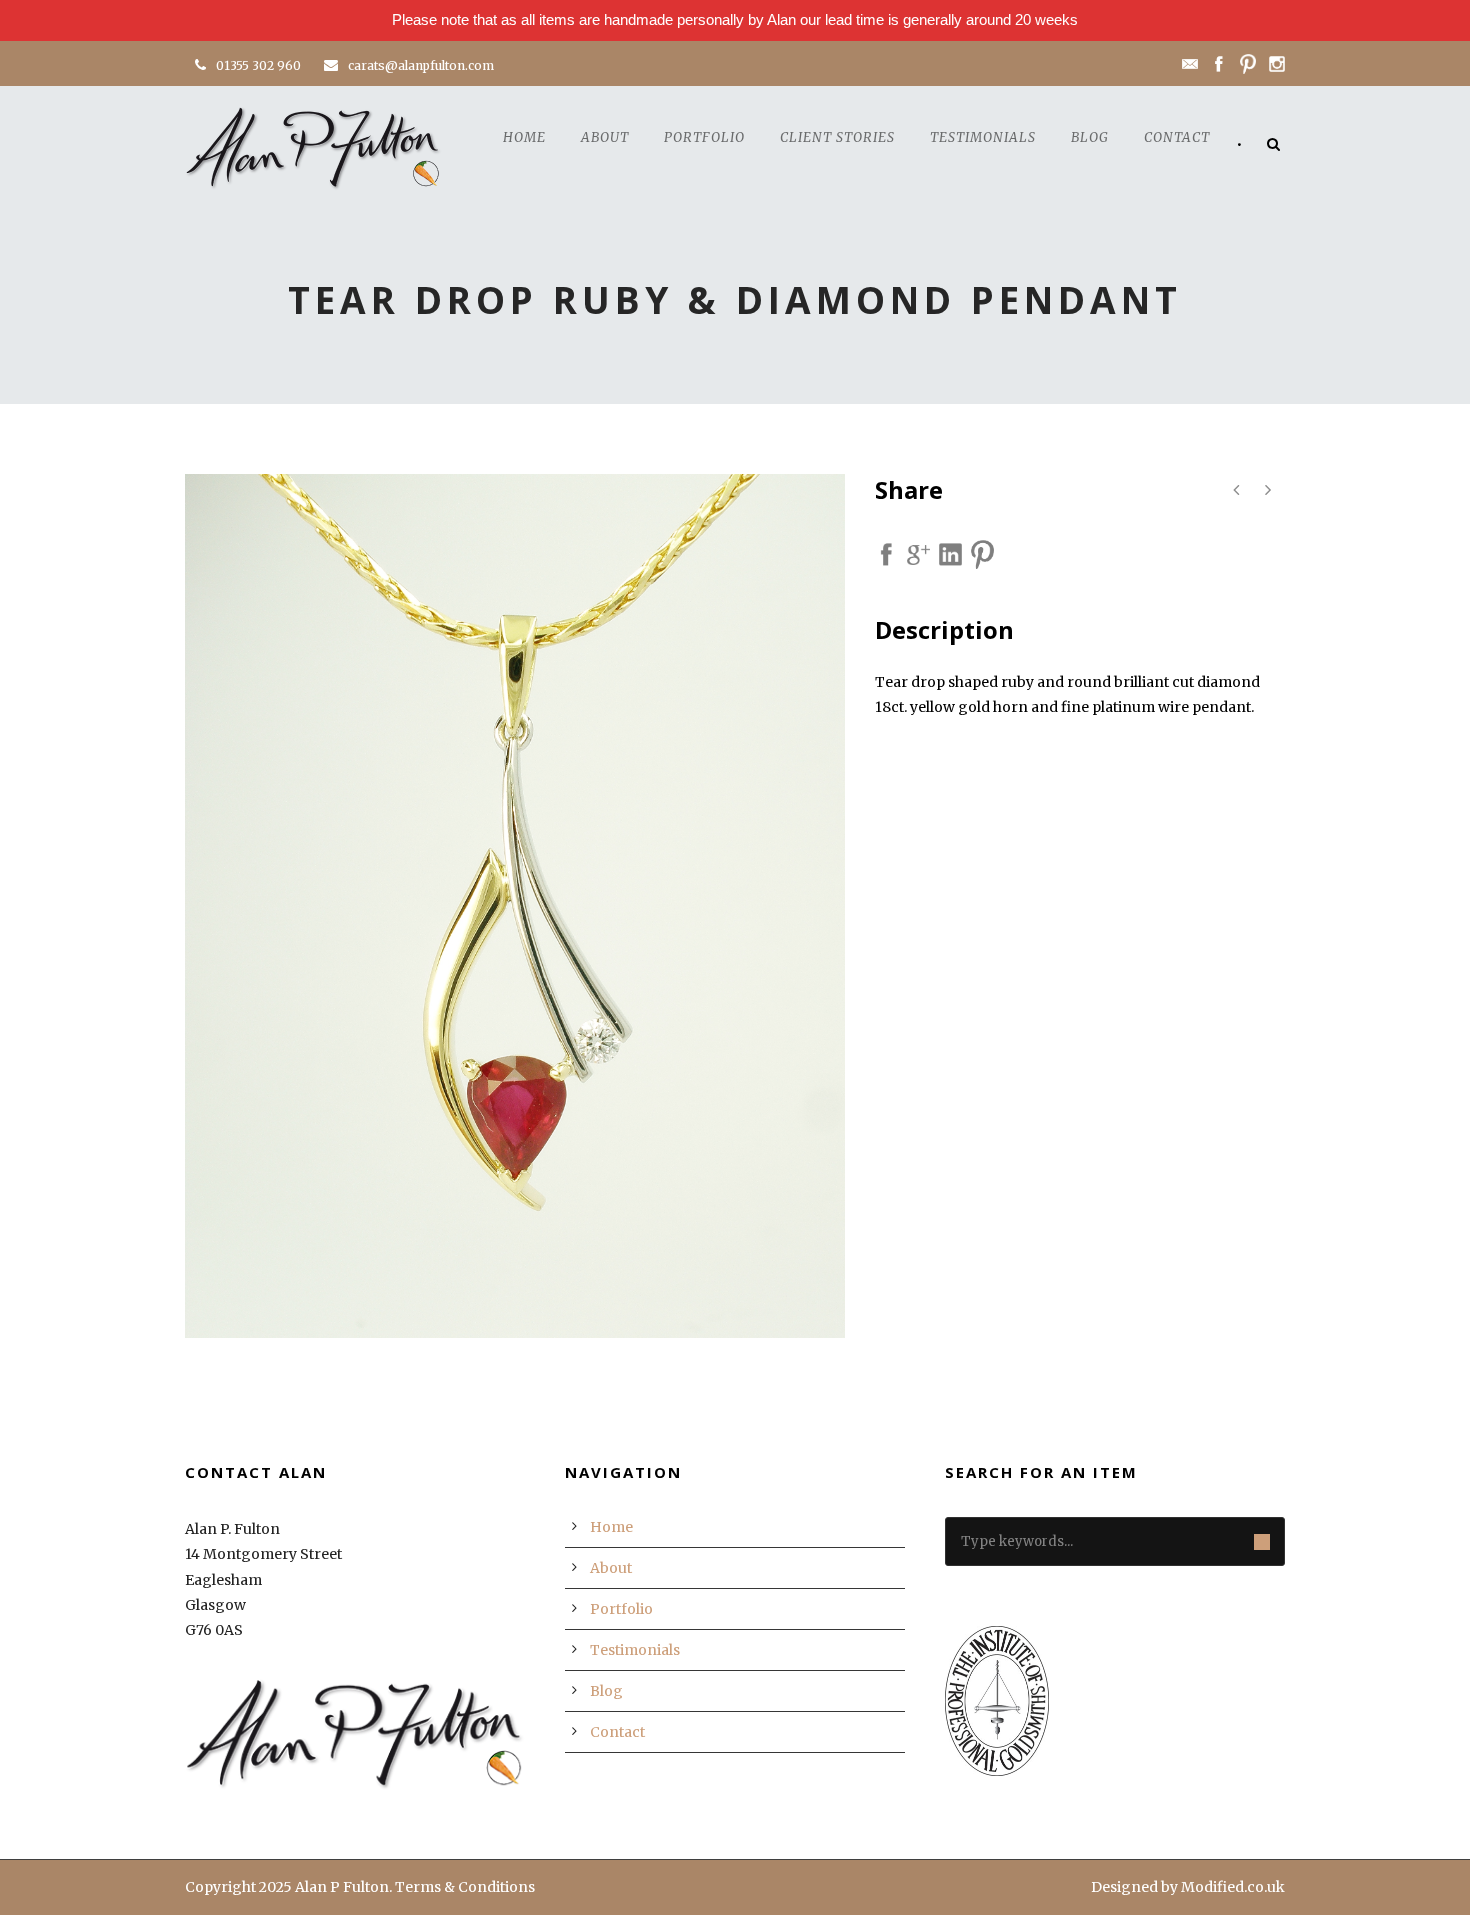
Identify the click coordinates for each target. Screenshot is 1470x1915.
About (605, 137)
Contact (1177, 137)
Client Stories (837, 137)
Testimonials (983, 137)
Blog (1090, 137)
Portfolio (704, 137)
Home (524, 137)
